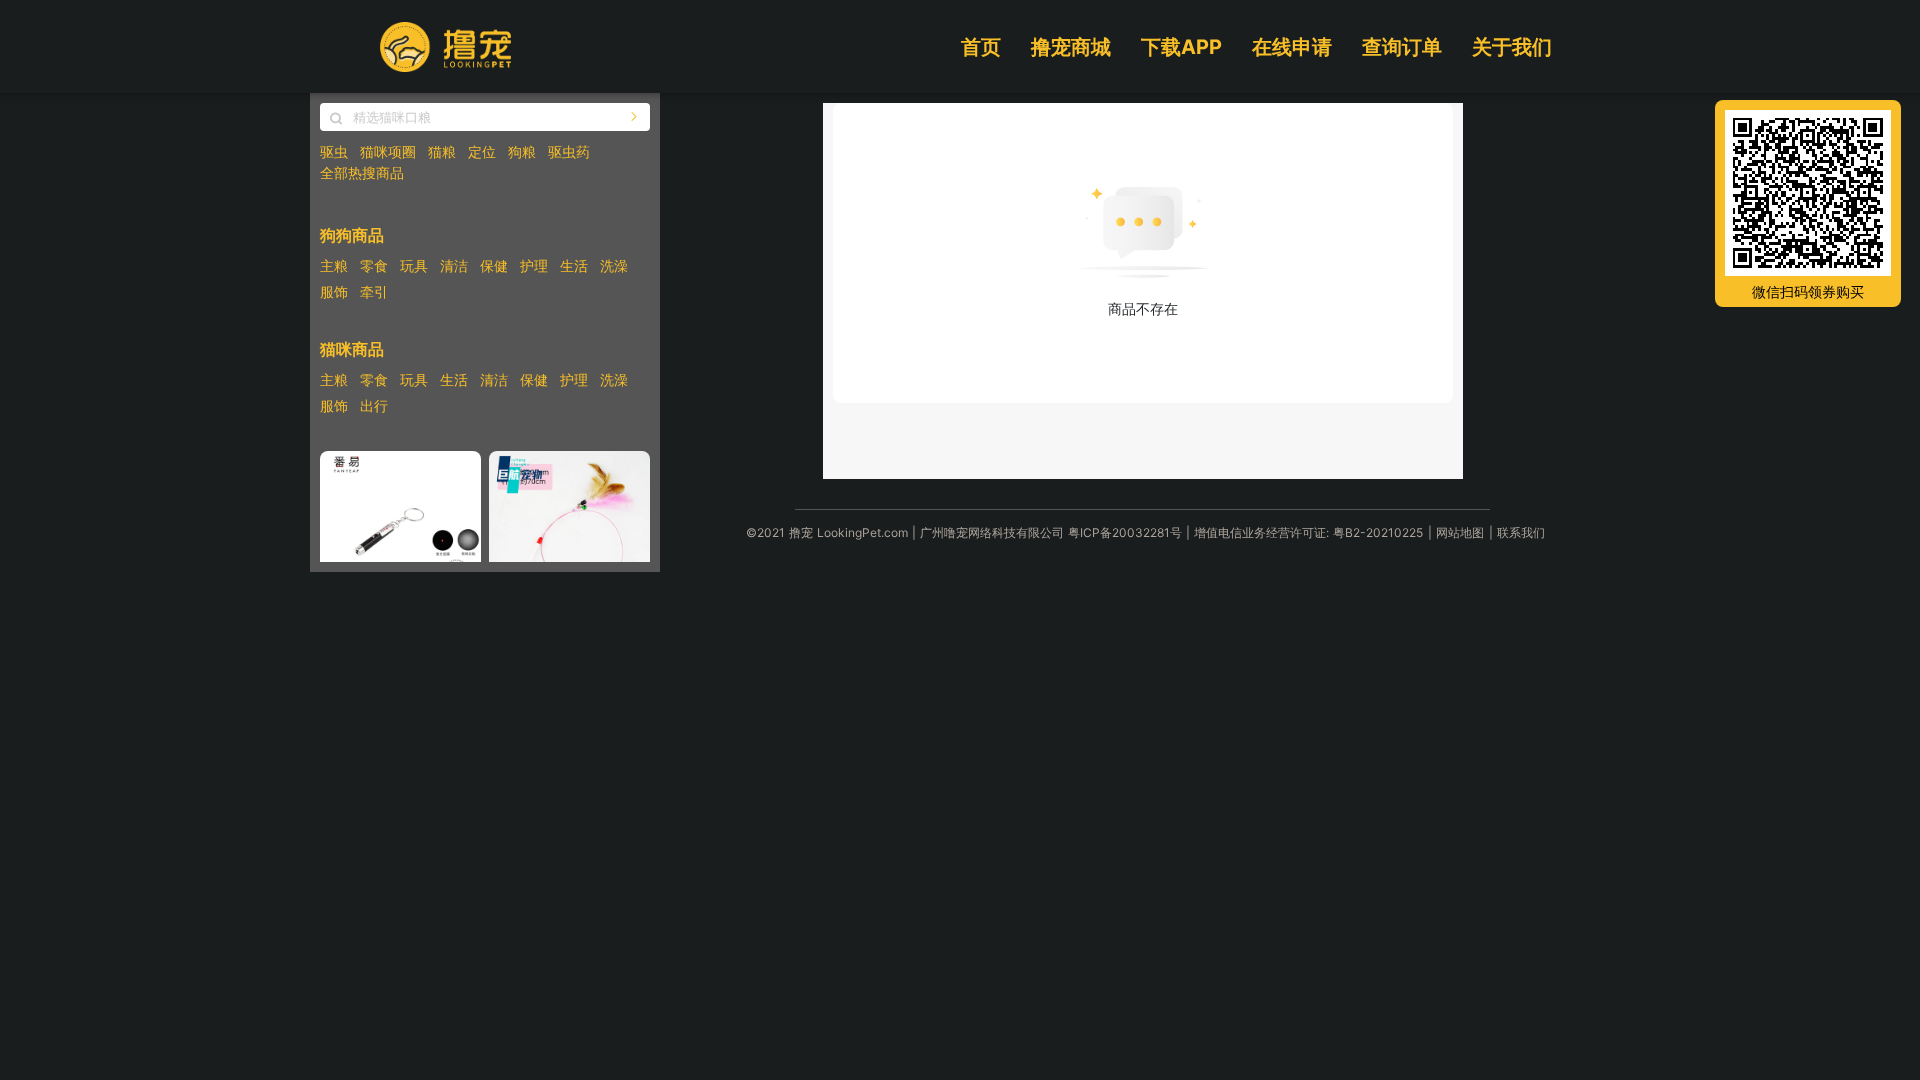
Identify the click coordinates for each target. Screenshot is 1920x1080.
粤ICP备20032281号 (1125, 532)
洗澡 (614, 265)
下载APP (1181, 47)
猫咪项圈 (388, 151)
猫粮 (442, 151)
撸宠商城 (1071, 47)
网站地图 (1460, 532)
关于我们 (1512, 47)
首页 (981, 47)
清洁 (454, 265)
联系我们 (1521, 532)
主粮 (334, 265)
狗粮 (522, 151)
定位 (482, 151)
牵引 (374, 291)
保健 (494, 265)
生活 (574, 265)
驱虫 (334, 151)
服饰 (334, 291)
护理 (534, 265)
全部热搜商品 (362, 172)
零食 (374, 265)
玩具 (414, 265)
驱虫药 (569, 151)
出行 (374, 405)
